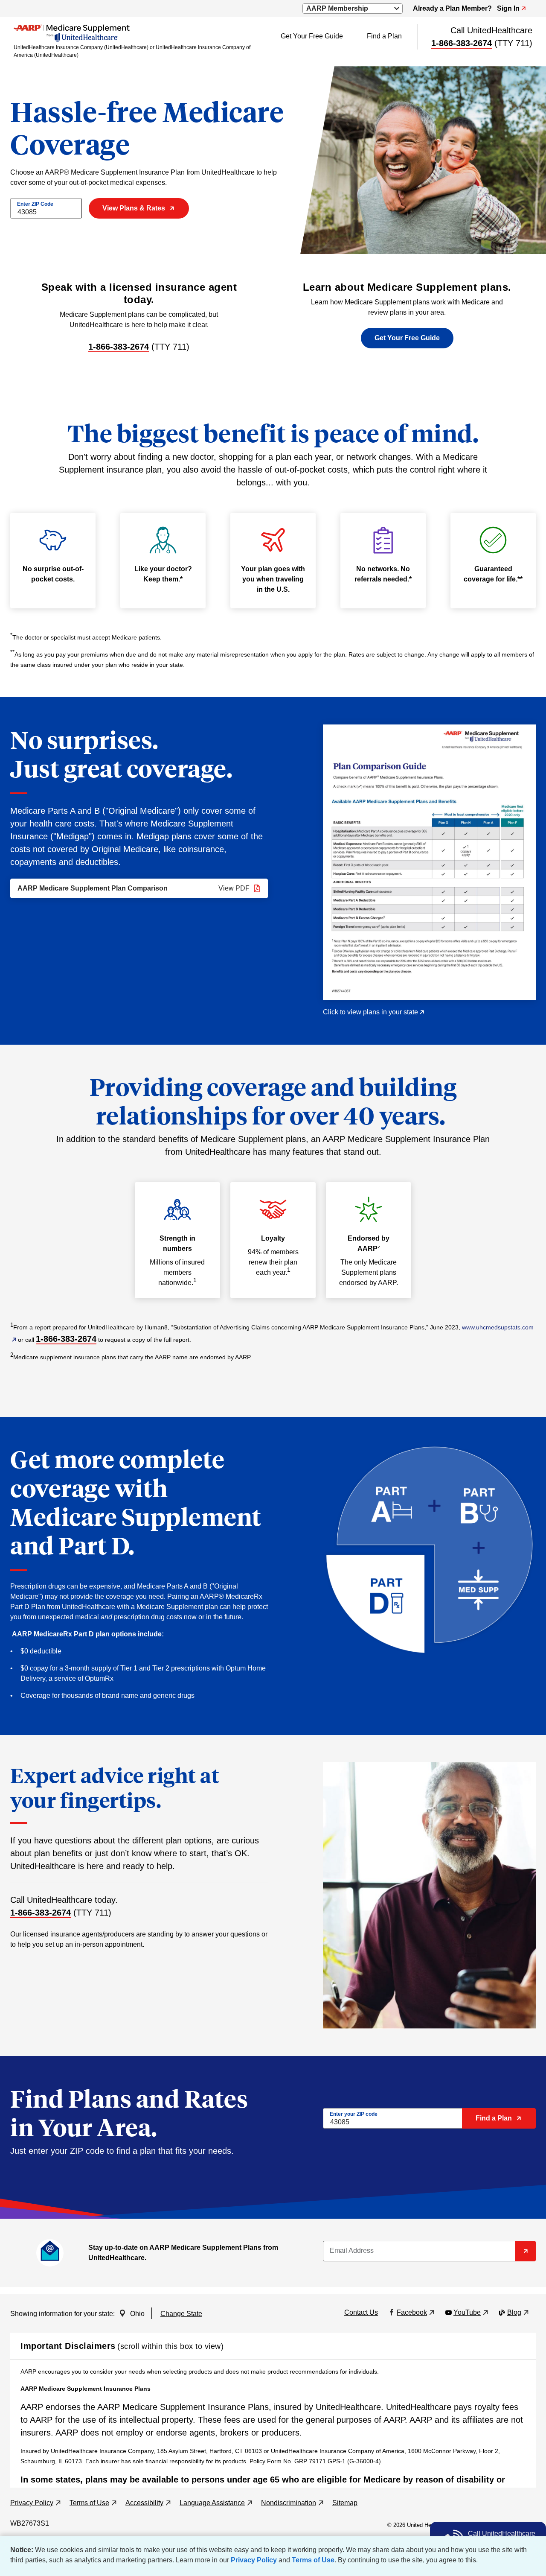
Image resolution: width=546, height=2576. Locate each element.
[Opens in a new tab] (429, 862)
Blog (518, 2312)
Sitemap (345, 2503)
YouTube (471, 2312)
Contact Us (361, 2312)
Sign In (511, 8)
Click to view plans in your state (373, 1012)
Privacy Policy (254, 2560)
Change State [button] (181, 2314)
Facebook (416, 2312)
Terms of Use (313, 2560)
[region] (273, 2424)
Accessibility (148, 2503)
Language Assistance (216, 2503)
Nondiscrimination (292, 2503)
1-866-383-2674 (462, 43)
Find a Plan (384, 36)
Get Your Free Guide (312, 36)
